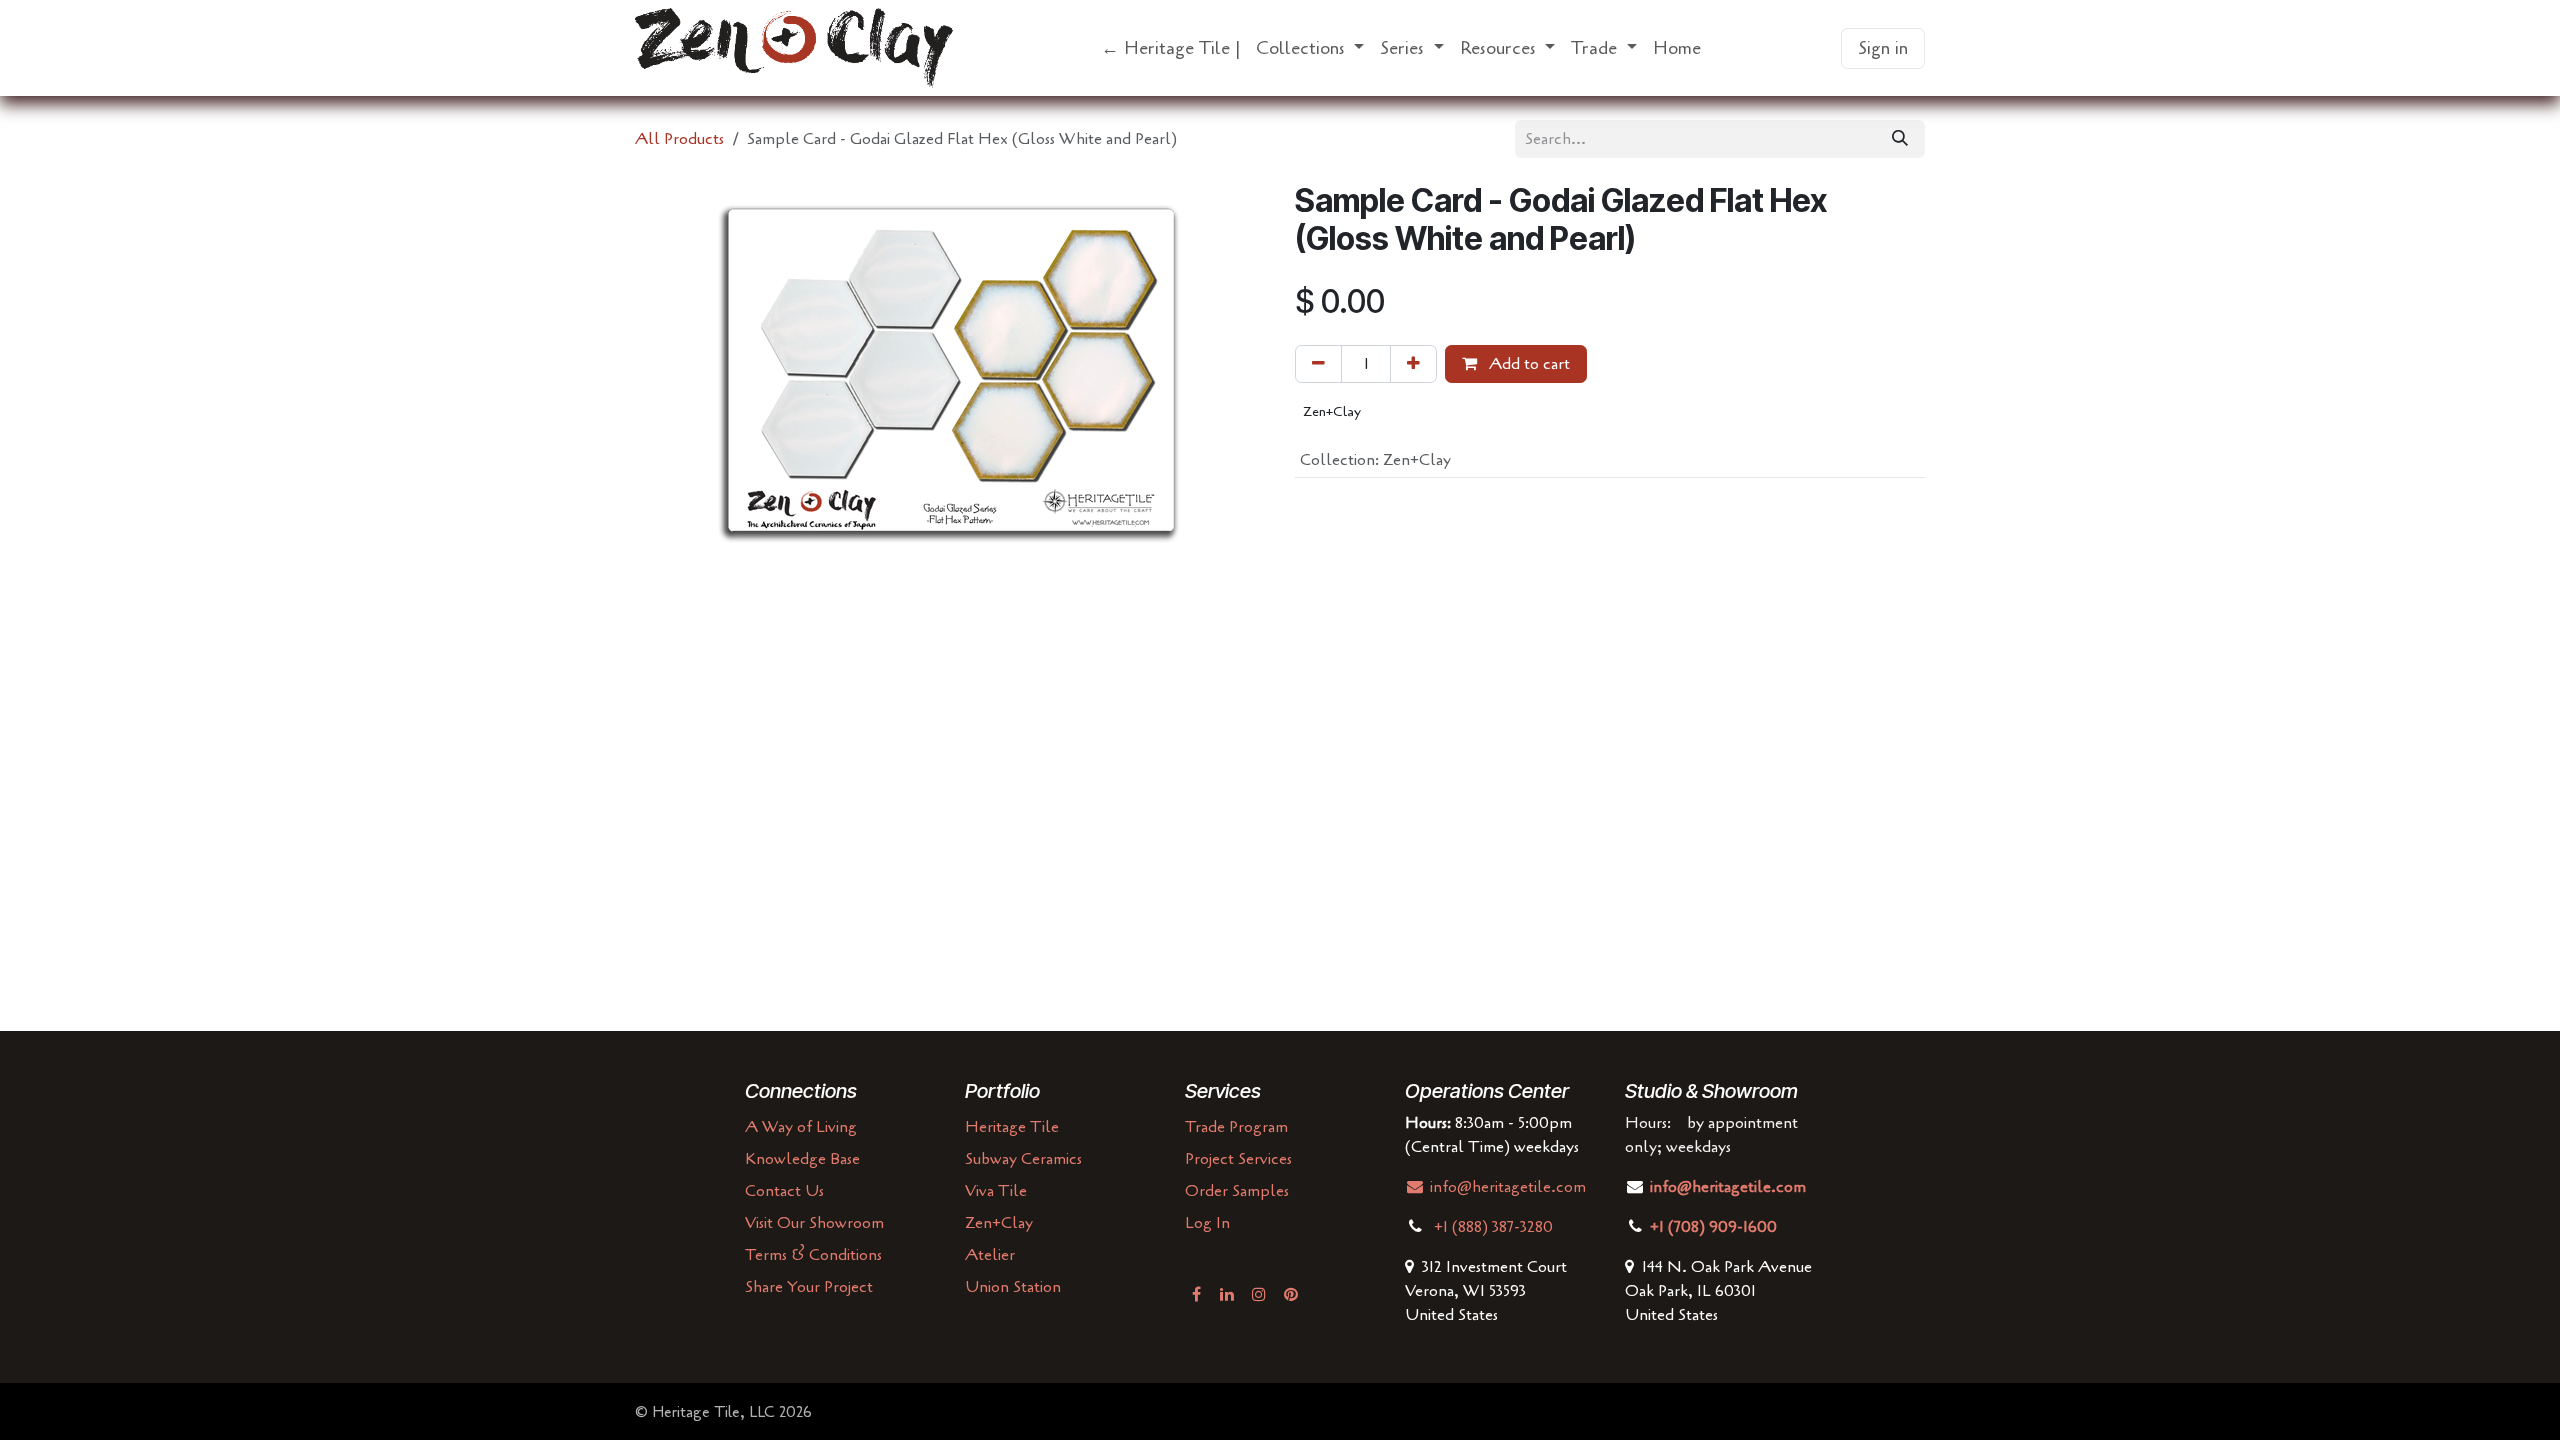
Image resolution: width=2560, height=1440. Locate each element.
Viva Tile (996, 1191)
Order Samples (1237, 1191)
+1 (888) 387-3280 (1495, 1227)
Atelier (990, 1255)
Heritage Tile (1012, 1127)
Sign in (1883, 48)
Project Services (1238, 1159)
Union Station (1013, 1287)
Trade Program (1236, 1127)
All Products (679, 139)
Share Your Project (809, 1287)
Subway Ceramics (1023, 1159)
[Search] (1900, 139)
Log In (1207, 1223)
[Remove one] (1318, 364)
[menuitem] (1170, 48)
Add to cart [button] (1527, 364)
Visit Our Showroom (814, 1223)
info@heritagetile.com (1506, 1187)
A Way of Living (801, 1127)
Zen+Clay (999, 1223)
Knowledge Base (802, 1159)
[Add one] (1413, 364)
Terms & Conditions (813, 1255)
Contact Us (784, 1191)
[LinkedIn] (1227, 1294)
